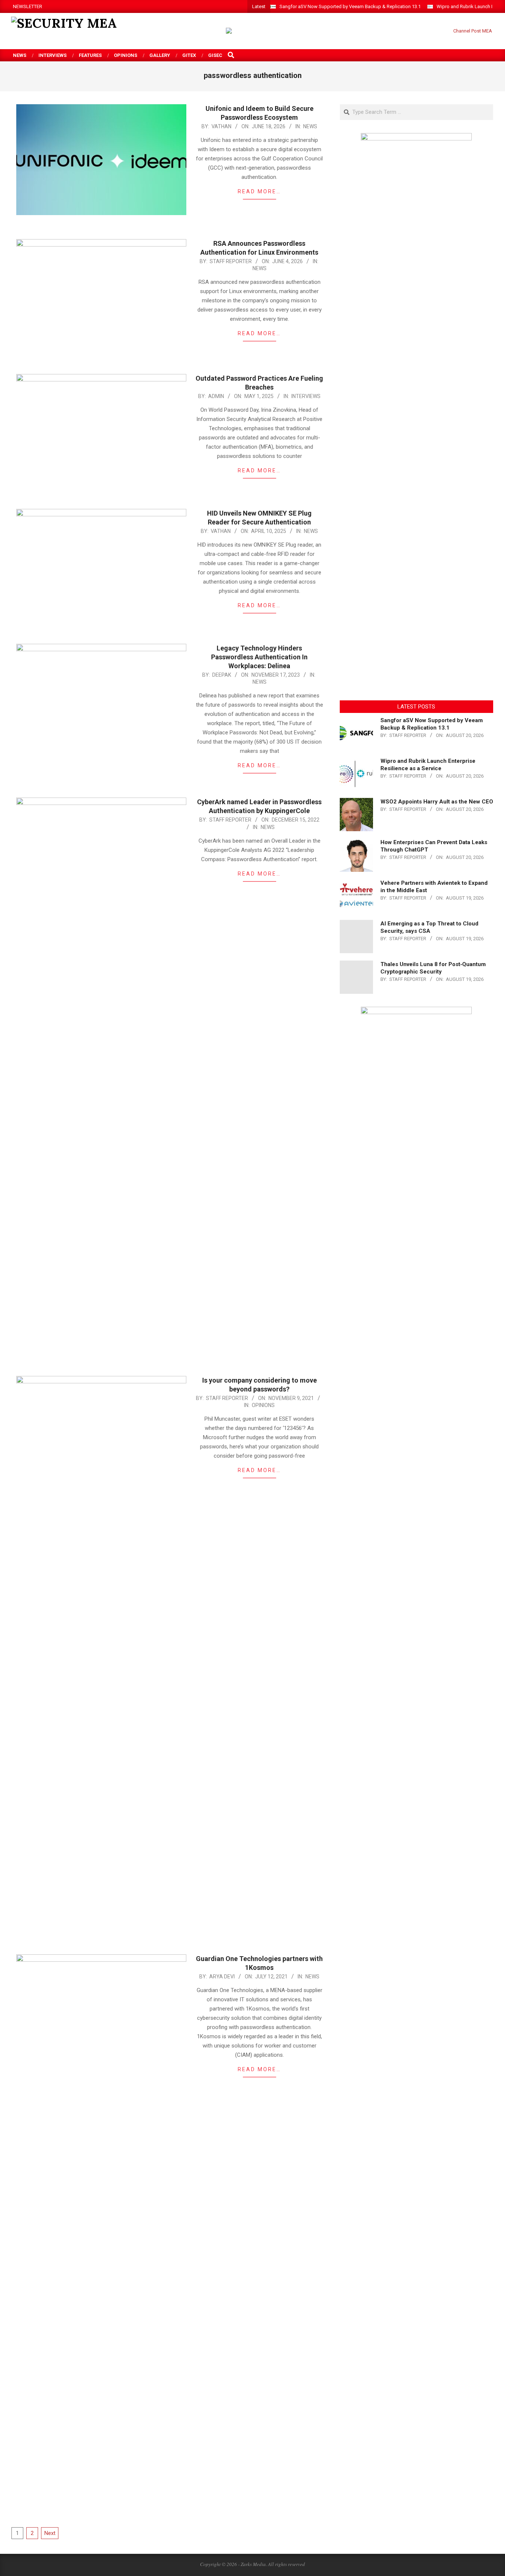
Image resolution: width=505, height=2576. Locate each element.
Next (50, 2533)
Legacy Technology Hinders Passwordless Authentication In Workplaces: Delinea (259, 657)
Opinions (263, 1405)
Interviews (306, 396)
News (310, 126)
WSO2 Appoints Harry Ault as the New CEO (437, 802)
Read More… (259, 191)
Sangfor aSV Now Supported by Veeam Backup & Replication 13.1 (350, 6)
